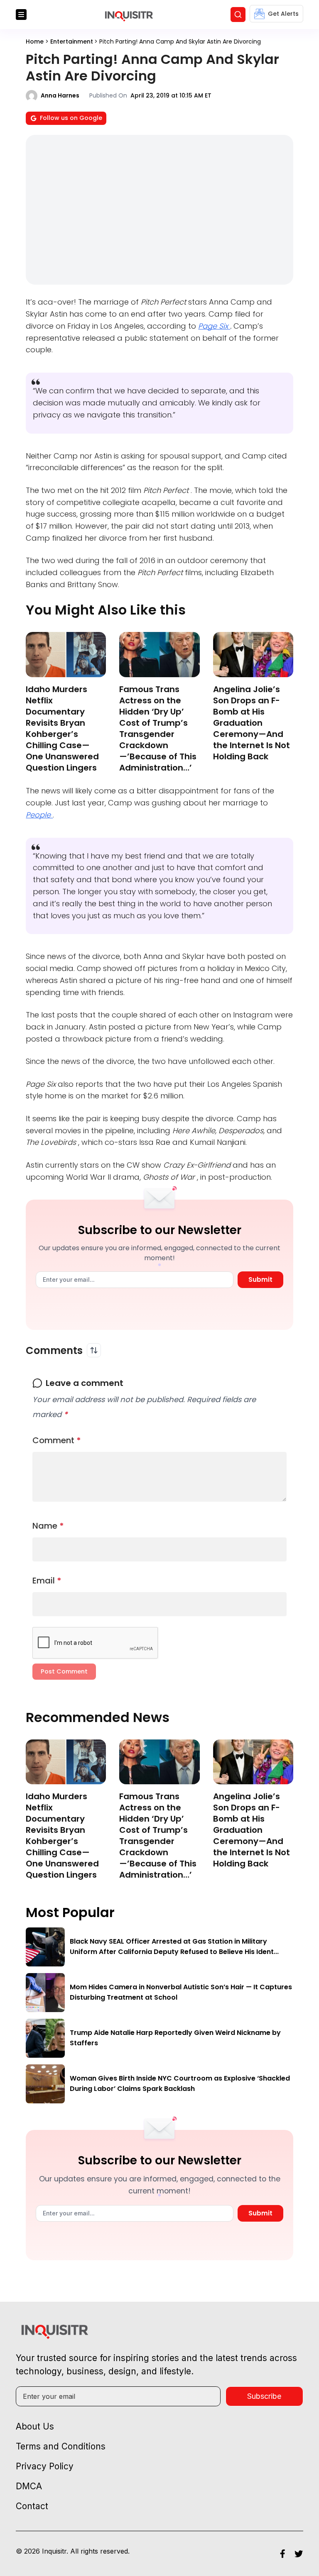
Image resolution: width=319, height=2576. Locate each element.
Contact (32, 2506)
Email (47, 1581)
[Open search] (238, 15)
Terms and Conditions (61, 2446)
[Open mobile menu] (21, 15)
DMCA (29, 2486)
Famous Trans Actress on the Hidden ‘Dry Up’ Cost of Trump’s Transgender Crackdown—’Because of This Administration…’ (158, 728)
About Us (35, 2426)
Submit (260, 1279)
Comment (57, 1440)
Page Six (214, 326)
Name (48, 1526)
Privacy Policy (45, 2466)
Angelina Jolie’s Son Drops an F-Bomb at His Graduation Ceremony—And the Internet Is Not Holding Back (252, 723)
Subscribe (264, 2396)
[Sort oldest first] (94, 1350)
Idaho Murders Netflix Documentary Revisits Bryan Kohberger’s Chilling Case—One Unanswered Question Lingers (62, 728)
